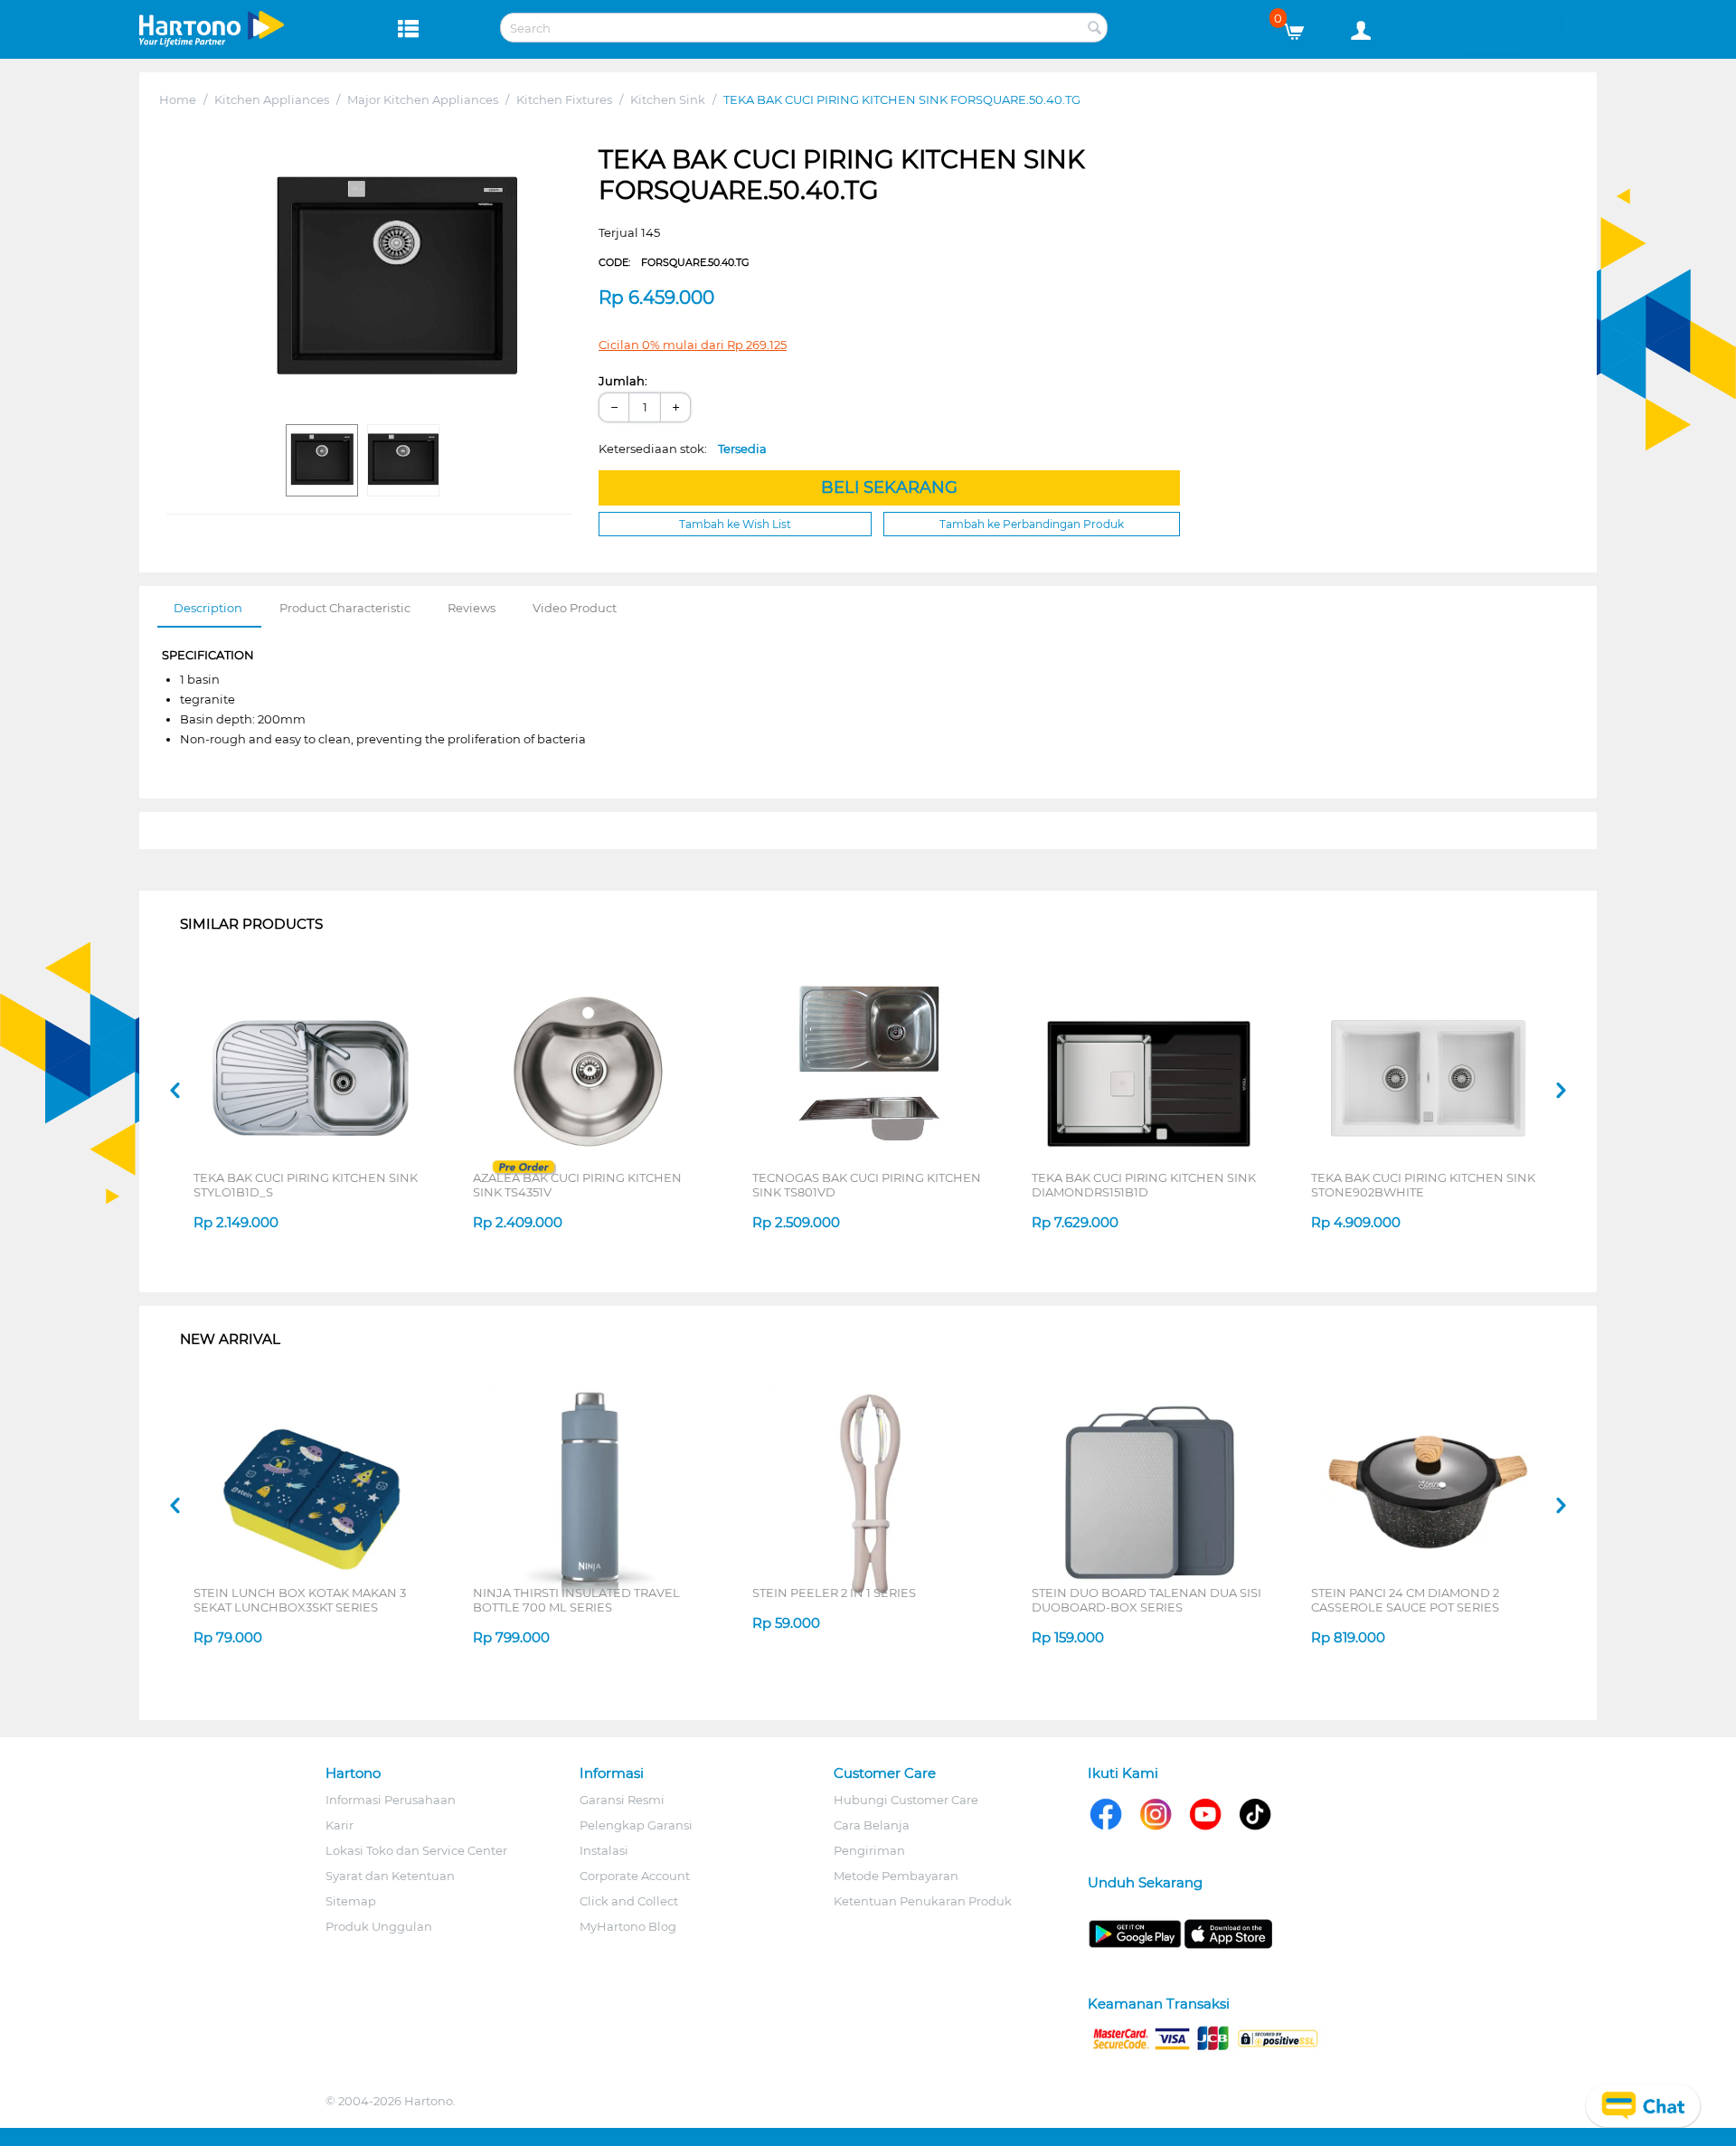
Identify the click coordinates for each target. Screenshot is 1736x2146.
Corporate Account (635, 1876)
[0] (1301, 27)
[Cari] (1094, 29)
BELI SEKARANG (889, 487)
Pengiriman (869, 1850)
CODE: (674, 262)
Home (178, 99)
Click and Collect (629, 1901)
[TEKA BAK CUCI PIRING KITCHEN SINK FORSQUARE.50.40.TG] (396, 279)
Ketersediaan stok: (683, 449)
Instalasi (604, 1850)
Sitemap (351, 1901)
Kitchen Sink (668, 99)
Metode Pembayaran (896, 1876)
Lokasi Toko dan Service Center (416, 1850)
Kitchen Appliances (272, 99)
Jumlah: (623, 381)
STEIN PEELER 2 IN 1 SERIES (834, 1593)
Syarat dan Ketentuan (390, 1876)
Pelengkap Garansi (636, 1825)
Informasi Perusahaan (391, 1800)
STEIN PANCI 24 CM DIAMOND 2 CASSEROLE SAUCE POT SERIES (1405, 1600)
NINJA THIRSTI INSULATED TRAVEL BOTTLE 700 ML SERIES (576, 1600)
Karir (340, 1825)
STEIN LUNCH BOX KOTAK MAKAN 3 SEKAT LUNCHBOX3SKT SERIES (300, 1600)
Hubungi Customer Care (906, 1800)
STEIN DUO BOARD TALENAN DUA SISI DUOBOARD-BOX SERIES (1146, 1600)
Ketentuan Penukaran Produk (923, 1901)
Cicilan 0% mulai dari (693, 345)
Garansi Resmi (622, 1800)
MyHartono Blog (628, 1926)
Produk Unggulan (379, 1926)
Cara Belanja (872, 1825)
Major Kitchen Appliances (423, 99)
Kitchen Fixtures (564, 99)
